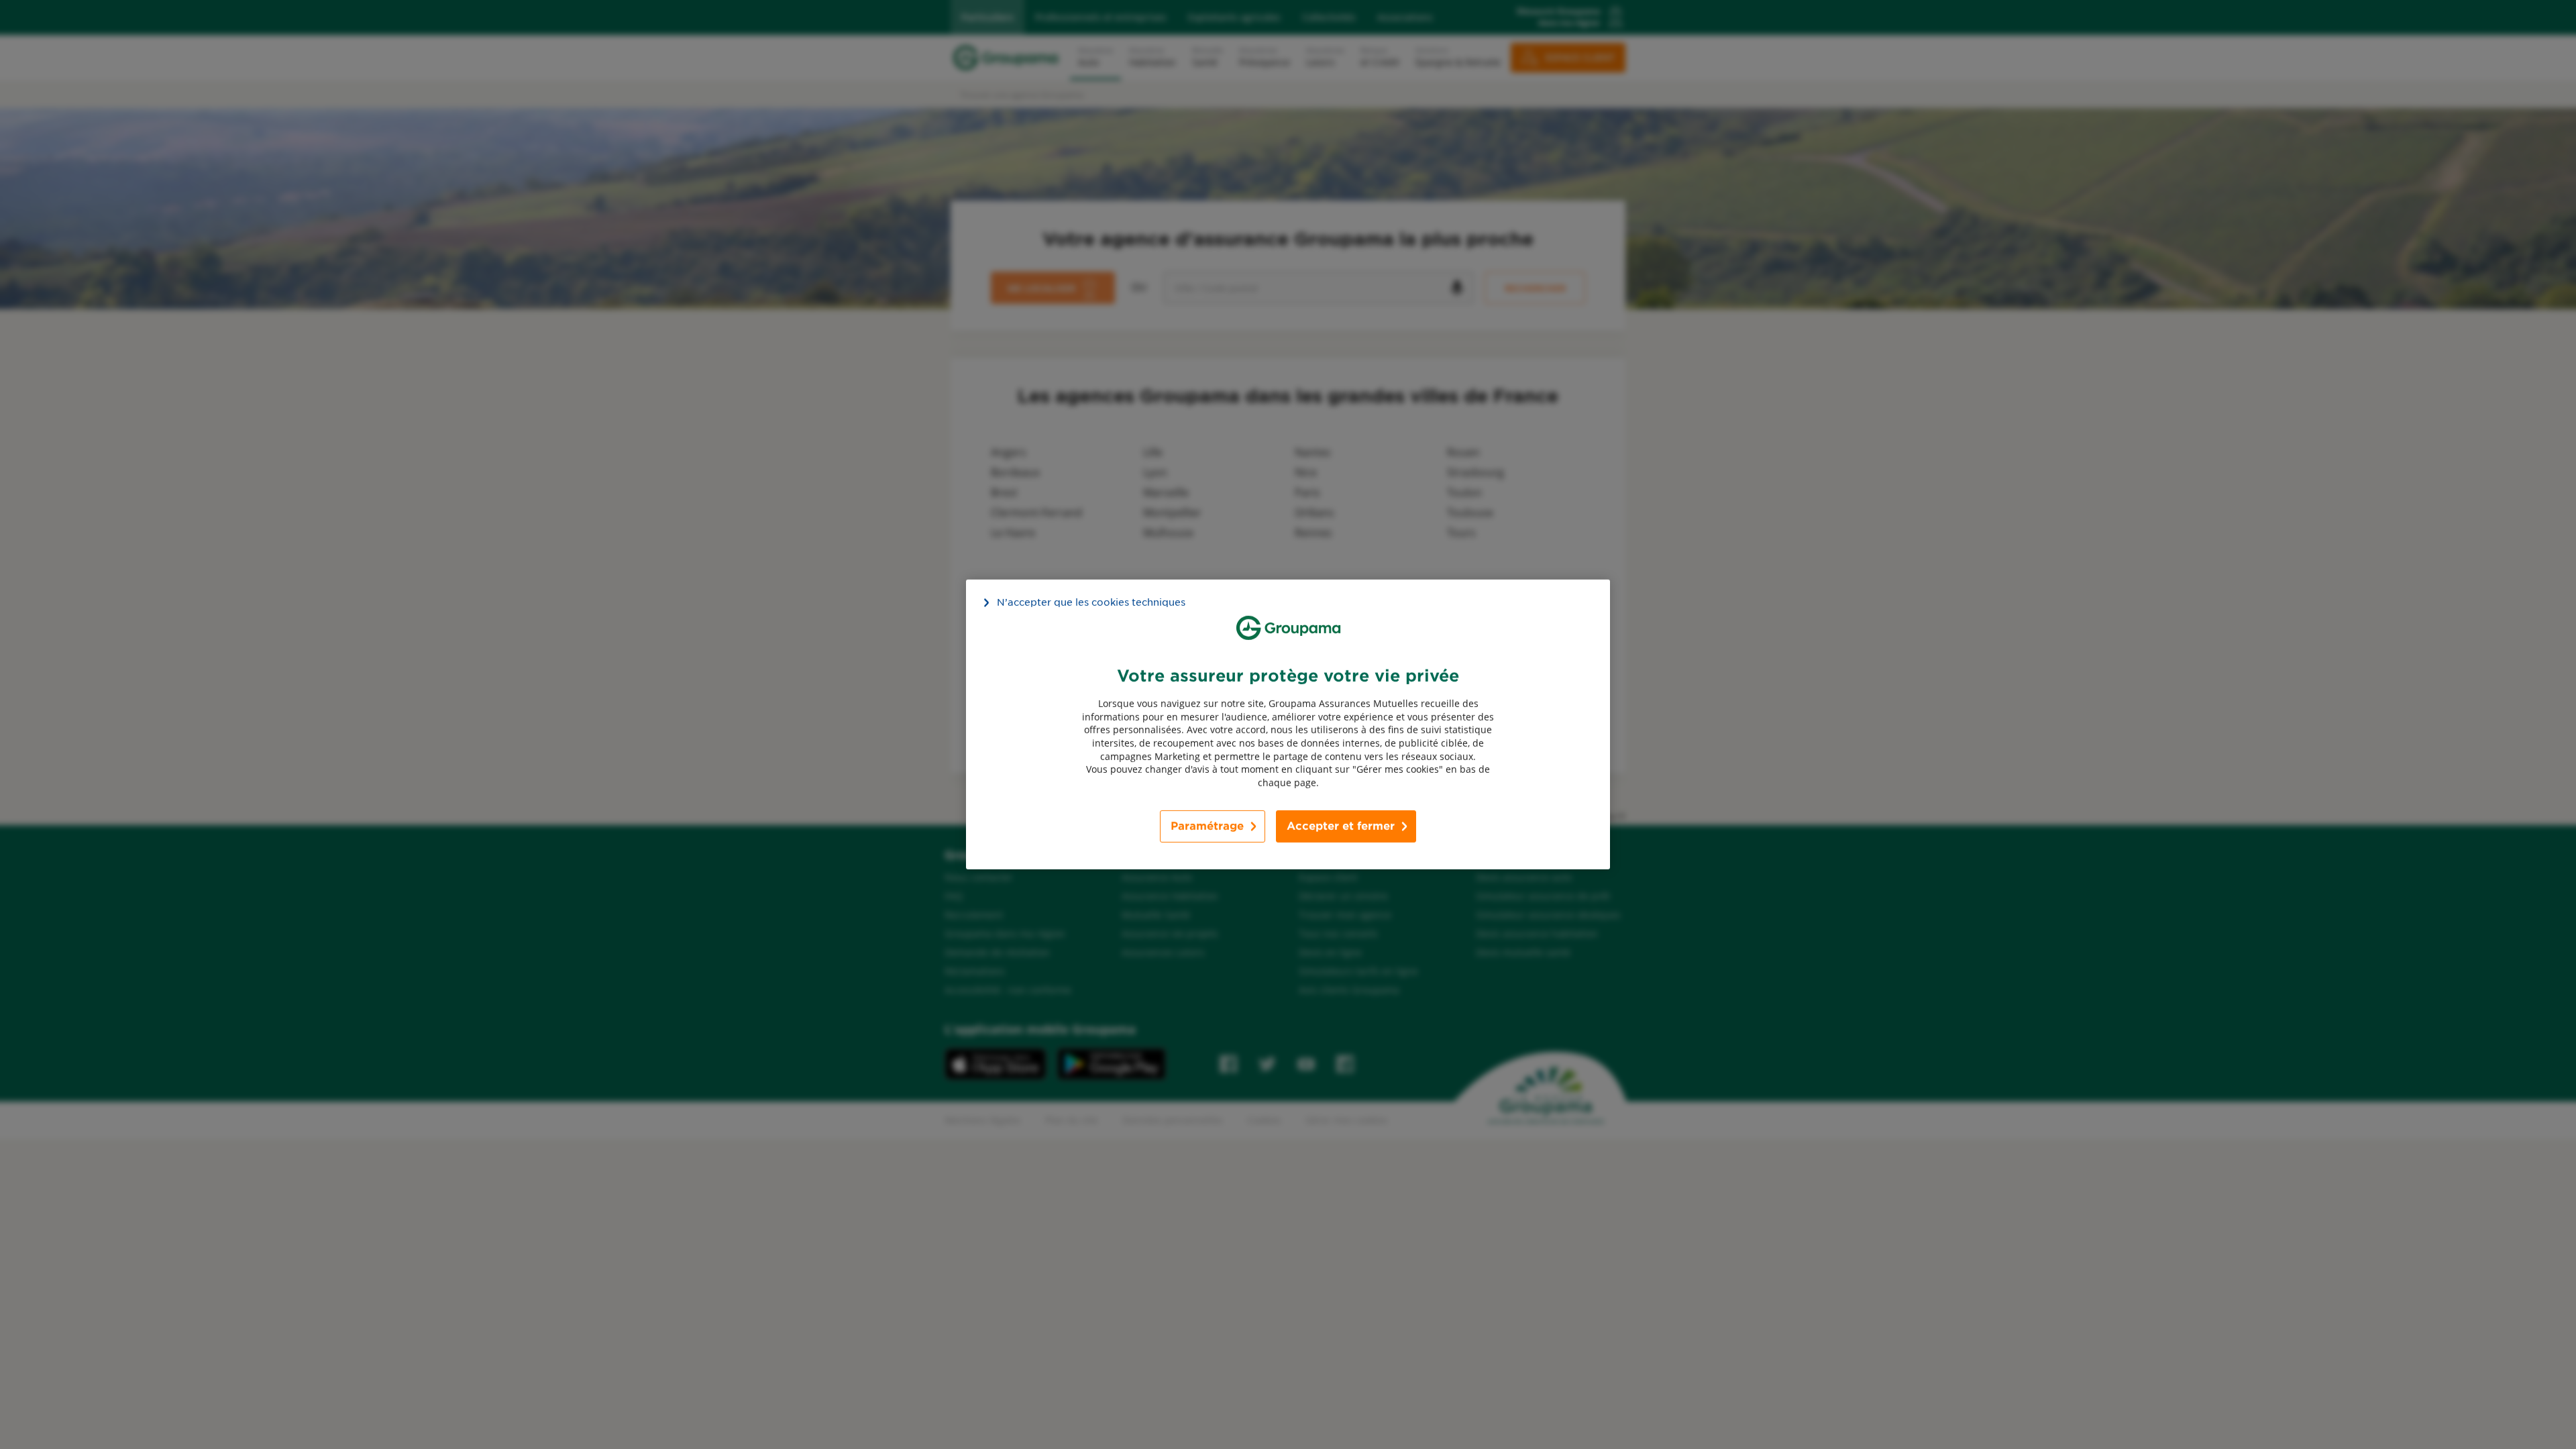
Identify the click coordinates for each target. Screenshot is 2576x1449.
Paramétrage (1207, 826)
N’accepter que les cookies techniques (1091, 602)
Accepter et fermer (1341, 826)
